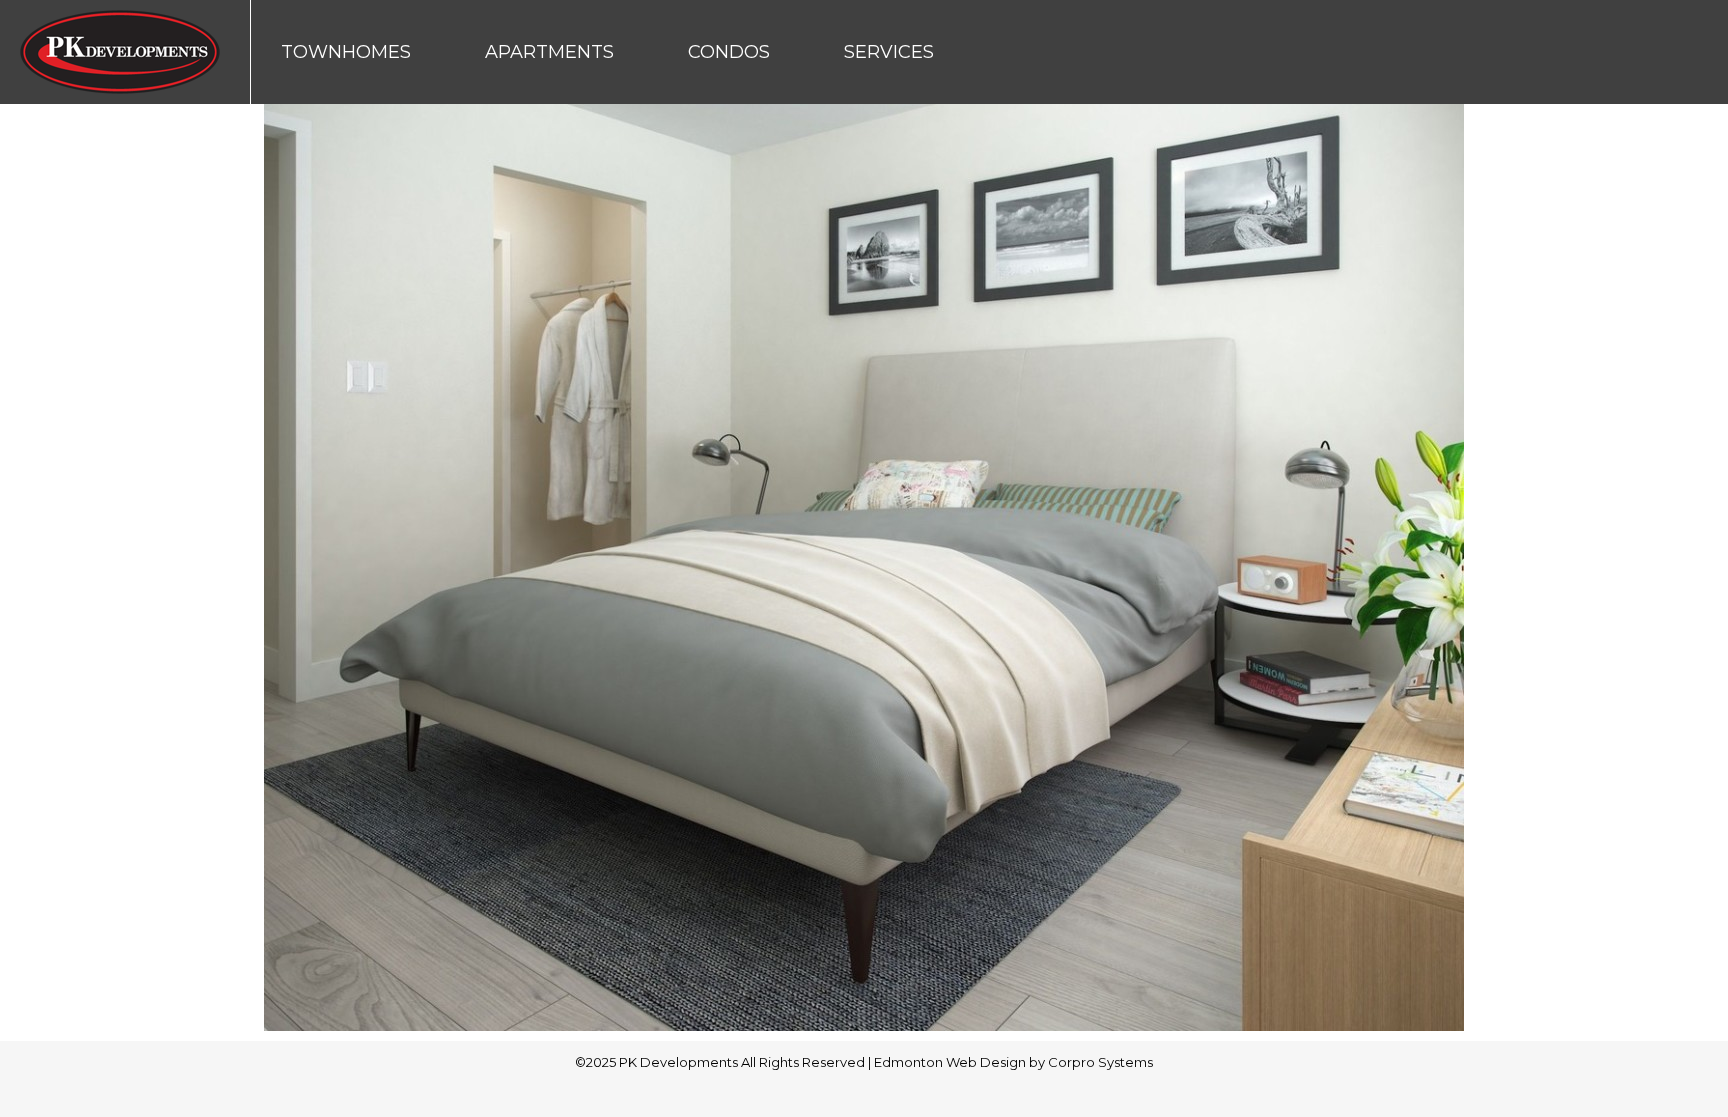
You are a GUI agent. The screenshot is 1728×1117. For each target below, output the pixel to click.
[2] (864, 567)
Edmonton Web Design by (961, 1062)
